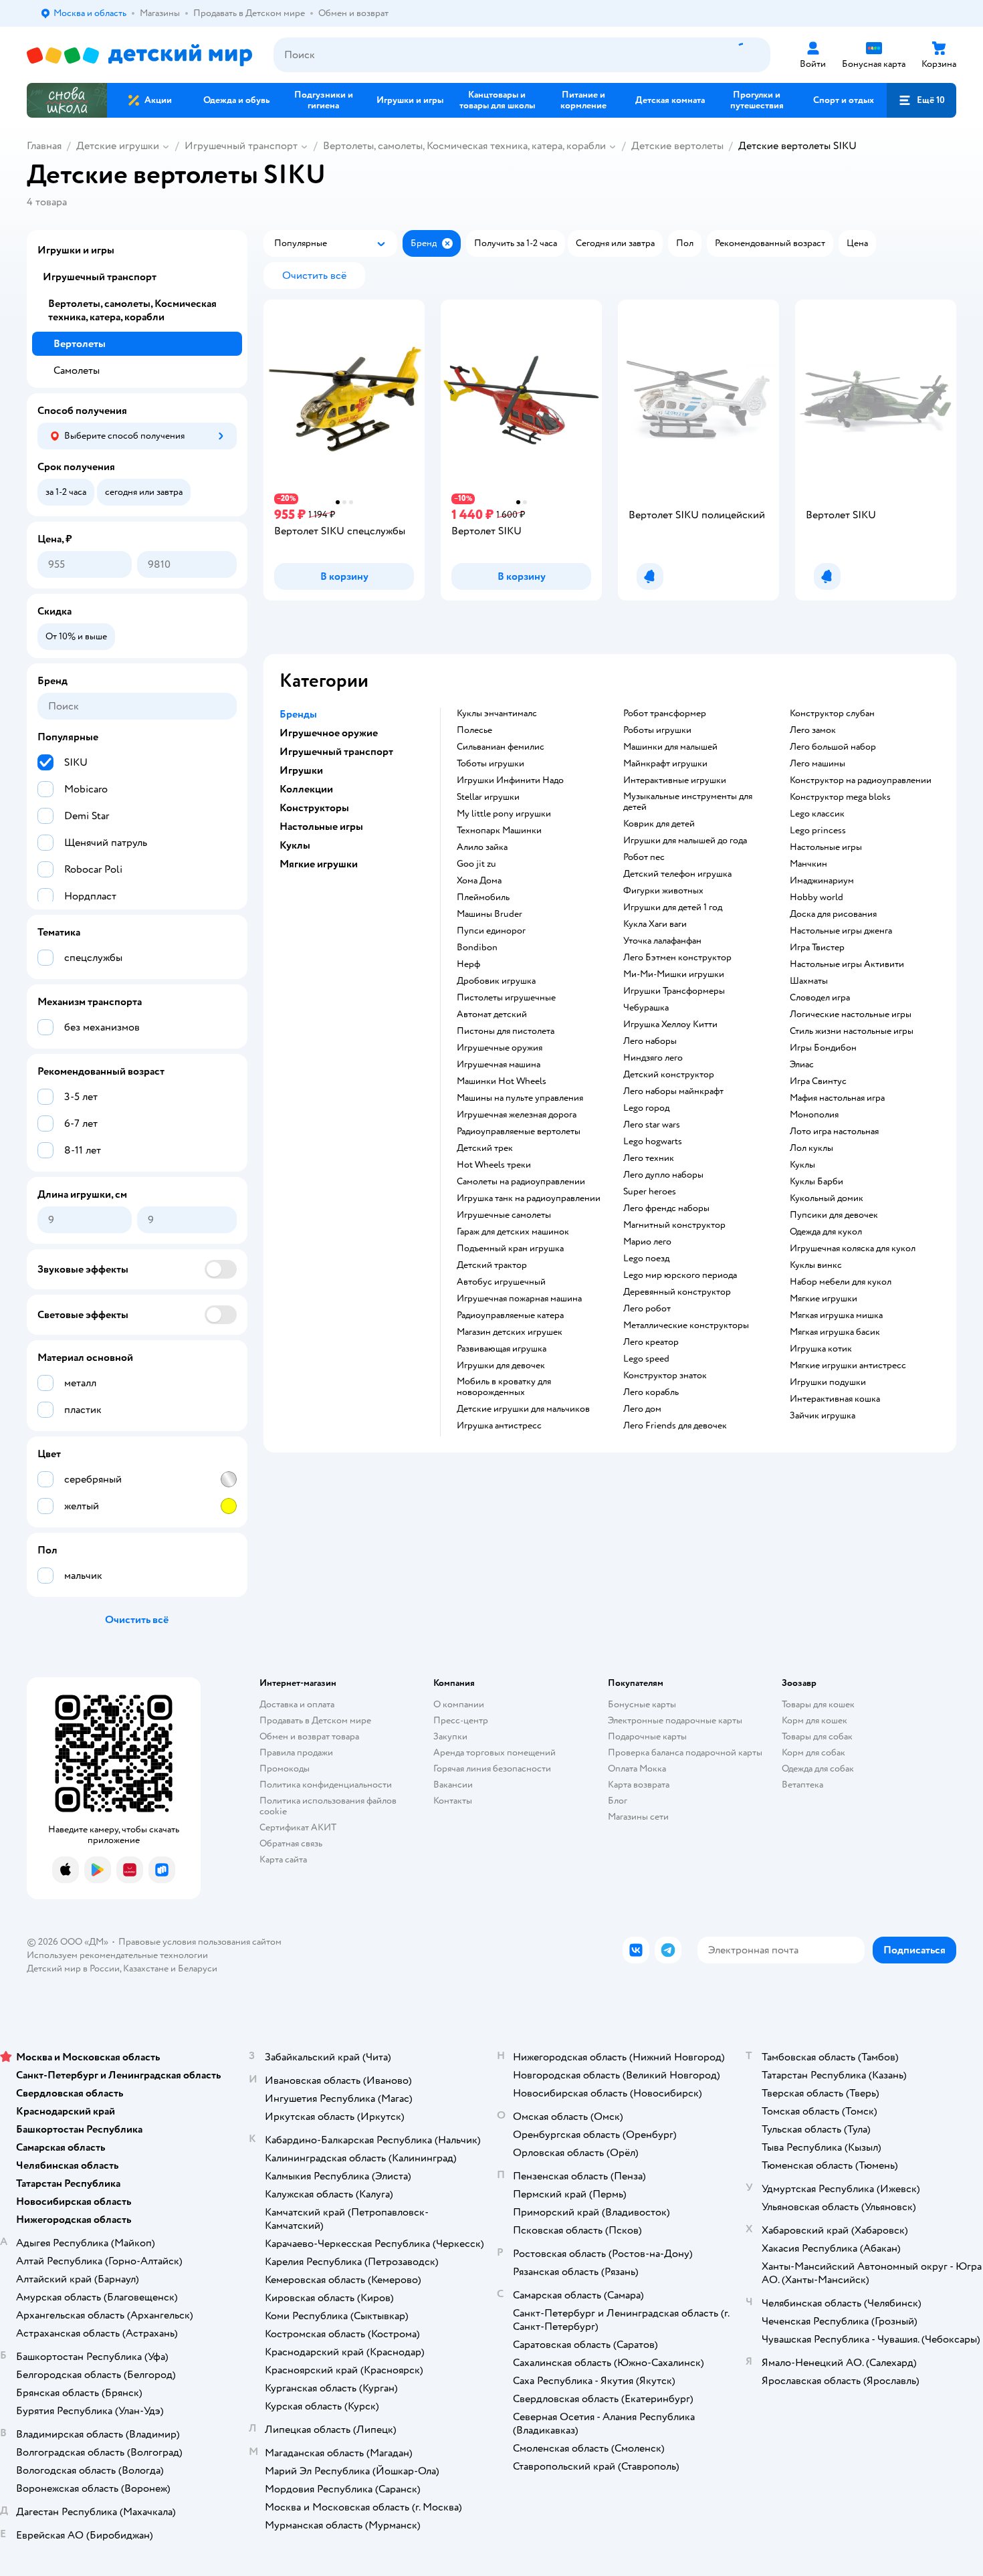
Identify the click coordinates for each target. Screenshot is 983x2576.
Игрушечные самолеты (504, 1215)
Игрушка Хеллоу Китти (670, 1025)
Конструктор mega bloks (840, 797)
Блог (618, 1801)
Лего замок (813, 730)
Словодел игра (820, 998)
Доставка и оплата (297, 1704)
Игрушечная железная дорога (517, 1115)
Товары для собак (817, 1736)
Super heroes (650, 1192)
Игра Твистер (817, 948)
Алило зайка (482, 847)
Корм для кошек (814, 1720)
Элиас (802, 1065)
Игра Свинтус (818, 1081)
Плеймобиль (483, 897)
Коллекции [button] (306, 789)
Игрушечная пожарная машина (519, 1299)
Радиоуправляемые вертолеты (519, 1132)
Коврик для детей (659, 824)
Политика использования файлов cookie (328, 1806)
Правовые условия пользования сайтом (200, 1942)
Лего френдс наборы (666, 1208)
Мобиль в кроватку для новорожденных (504, 1387)
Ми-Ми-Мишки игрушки (674, 974)
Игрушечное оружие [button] (329, 733)
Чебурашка (646, 1008)
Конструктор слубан (832, 714)
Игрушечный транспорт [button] (336, 752)
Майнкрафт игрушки (665, 764)
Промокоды (285, 1768)
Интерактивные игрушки (675, 780)
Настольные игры (826, 847)
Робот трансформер (665, 714)
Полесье (474, 730)
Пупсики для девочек (834, 1215)
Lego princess (818, 831)
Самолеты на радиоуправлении (521, 1182)
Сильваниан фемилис (501, 747)
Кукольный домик (827, 1198)
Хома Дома (479, 881)
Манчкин (808, 864)
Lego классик (817, 814)
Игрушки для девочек (501, 1366)
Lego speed (646, 1359)
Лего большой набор (833, 747)
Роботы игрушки (657, 730)
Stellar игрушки (488, 797)
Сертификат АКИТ (298, 1827)
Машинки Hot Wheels (502, 1081)
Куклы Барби (816, 1182)
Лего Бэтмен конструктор (677, 958)
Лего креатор (651, 1342)
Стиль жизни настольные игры (852, 1031)
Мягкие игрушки (824, 1299)
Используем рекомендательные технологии (117, 1955)
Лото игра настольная (834, 1132)
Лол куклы (811, 1148)
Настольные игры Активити (847, 964)
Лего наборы (650, 1041)
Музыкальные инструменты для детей (688, 802)
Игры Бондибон (823, 1048)
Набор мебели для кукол (841, 1282)
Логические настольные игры (851, 1014)
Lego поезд (646, 1259)
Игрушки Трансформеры (674, 991)
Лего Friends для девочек (675, 1426)
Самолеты (77, 370)
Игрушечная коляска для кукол (853, 1249)
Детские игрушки (118, 146)
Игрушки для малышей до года (685, 841)
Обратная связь (291, 1843)
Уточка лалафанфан (662, 941)
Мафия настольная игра (837, 1098)
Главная (44, 146)
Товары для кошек (818, 1704)
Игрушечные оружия (500, 1048)
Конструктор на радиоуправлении (861, 780)
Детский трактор (492, 1265)
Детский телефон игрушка (677, 874)
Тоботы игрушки (490, 764)
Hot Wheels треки (494, 1165)
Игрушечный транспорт (241, 146)
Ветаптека (802, 1785)
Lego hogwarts (653, 1142)
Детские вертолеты (677, 146)
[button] (921, 100)
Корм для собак (813, 1752)
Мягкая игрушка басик (835, 1332)
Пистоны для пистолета (506, 1031)
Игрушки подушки (828, 1382)
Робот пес (644, 857)
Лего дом (642, 1409)
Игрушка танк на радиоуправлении (529, 1198)
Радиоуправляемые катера (510, 1315)
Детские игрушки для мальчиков (523, 1409)
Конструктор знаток (665, 1376)
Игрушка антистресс (499, 1426)
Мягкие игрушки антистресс (848, 1366)
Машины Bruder (489, 914)
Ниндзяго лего (653, 1058)
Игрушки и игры (76, 250)
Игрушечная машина (499, 1065)
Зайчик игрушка (823, 1416)
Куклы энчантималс (497, 714)
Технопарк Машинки (499, 831)
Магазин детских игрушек (510, 1332)
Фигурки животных (663, 891)
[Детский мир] (139, 55)
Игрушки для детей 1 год (673, 907)
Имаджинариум (822, 881)
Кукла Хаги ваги (655, 924)
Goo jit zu (476, 864)
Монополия (814, 1115)
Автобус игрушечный (501, 1282)
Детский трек (485, 1148)
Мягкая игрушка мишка (836, 1315)
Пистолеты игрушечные (506, 998)
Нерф (468, 964)
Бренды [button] (298, 714)
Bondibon (477, 948)
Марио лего (647, 1242)
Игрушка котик (821, 1349)
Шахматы (809, 981)
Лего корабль (651, 1392)
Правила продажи (296, 1752)
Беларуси (198, 1968)
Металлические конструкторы (686, 1325)
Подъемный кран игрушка (510, 1249)
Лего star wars (652, 1125)
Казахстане (146, 1968)
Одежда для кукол (826, 1232)
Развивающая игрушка (502, 1349)
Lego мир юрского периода (680, 1275)
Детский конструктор (669, 1075)
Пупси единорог (491, 931)
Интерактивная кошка (835, 1399)
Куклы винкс (816, 1265)
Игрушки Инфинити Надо (510, 780)
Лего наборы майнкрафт (673, 1091)
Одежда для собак (818, 1768)
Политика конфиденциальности (326, 1785)
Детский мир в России (73, 1968)
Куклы (802, 1165)
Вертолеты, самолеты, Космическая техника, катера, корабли (464, 146)
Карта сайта (283, 1859)
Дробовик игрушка (496, 981)
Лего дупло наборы (663, 1175)
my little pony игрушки (504, 814)
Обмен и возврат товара (309, 1736)
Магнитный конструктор (674, 1225)
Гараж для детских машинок (513, 1232)
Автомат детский (492, 1014)
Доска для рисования (833, 914)
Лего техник (649, 1158)
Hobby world (816, 897)
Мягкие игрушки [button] (319, 864)
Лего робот (647, 1309)
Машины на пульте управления (520, 1098)
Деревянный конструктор (677, 1292)
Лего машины (817, 764)
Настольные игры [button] (321, 827)
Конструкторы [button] (314, 808)
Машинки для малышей (670, 747)
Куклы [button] (295, 845)
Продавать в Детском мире (315, 1720)
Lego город (646, 1108)
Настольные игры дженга (841, 931)
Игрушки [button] (301, 770)
